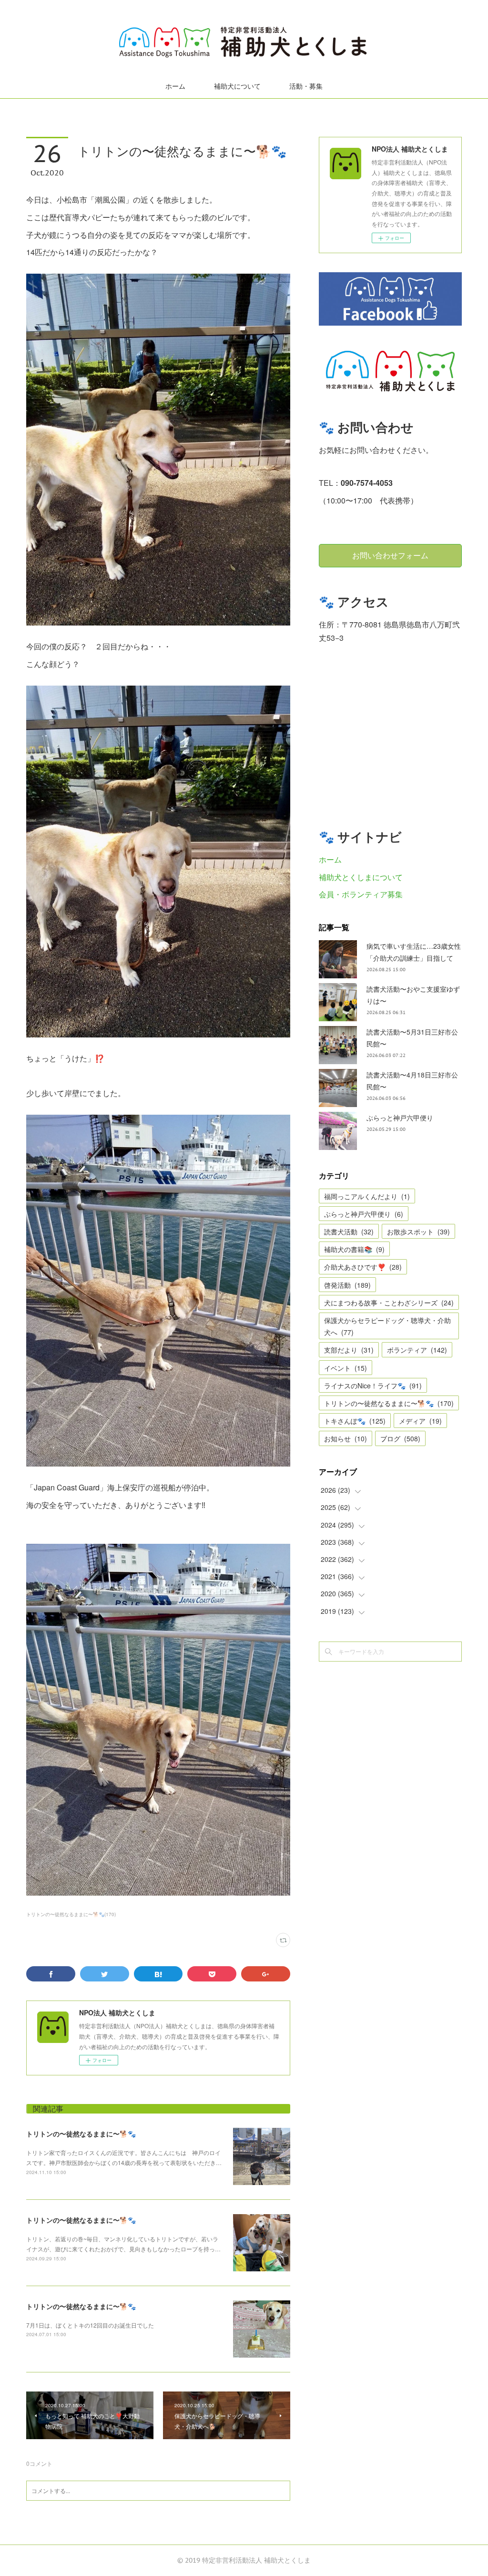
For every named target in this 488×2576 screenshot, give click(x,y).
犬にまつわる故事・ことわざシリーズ (389, 1303)
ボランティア (417, 1350)
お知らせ (346, 1438)
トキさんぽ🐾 (355, 1421)
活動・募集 (306, 86)
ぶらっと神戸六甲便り (400, 1118)
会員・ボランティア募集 (361, 894)
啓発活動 (347, 1285)
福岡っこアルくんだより (367, 1196)
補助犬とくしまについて (361, 877)
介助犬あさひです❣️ (363, 1267)
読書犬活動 (349, 1232)
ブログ (400, 1438)
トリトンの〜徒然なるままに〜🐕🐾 (81, 2134)
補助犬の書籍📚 (354, 1249)
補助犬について (237, 86)
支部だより (349, 1350)
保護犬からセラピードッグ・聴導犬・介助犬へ (387, 1326)
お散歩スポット (418, 1232)
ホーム (175, 86)
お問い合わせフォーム (390, 555)
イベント (346, 1368)
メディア (420, 1421)
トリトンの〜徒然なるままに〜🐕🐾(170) (71, 1914)
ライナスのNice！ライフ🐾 (373, 1385)
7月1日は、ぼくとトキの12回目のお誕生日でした (90, 2325)
